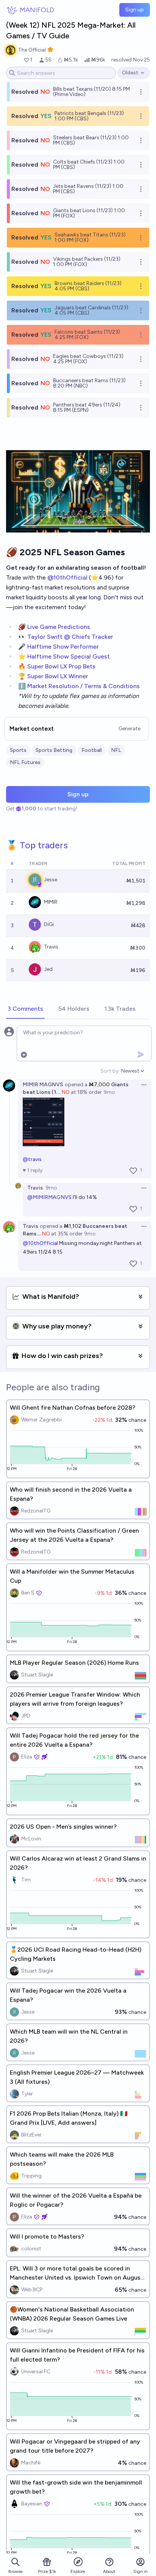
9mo (109, 1092)
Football (92, 750)
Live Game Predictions (59, 627)
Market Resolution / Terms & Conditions (83, 686)
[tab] (25, 1009)
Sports (18, 750)
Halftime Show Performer (63, 647)
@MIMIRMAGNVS (49, 1197)
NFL (116, 750)
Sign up (135, 10)
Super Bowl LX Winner (58, 676)
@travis (32, 1159)
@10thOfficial (67, 577)
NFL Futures (25, 762)
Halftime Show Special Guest (69, 656)
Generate (129, 729)
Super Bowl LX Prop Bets (61, 666)
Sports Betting (54, 750)
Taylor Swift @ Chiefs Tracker (70, 637)
